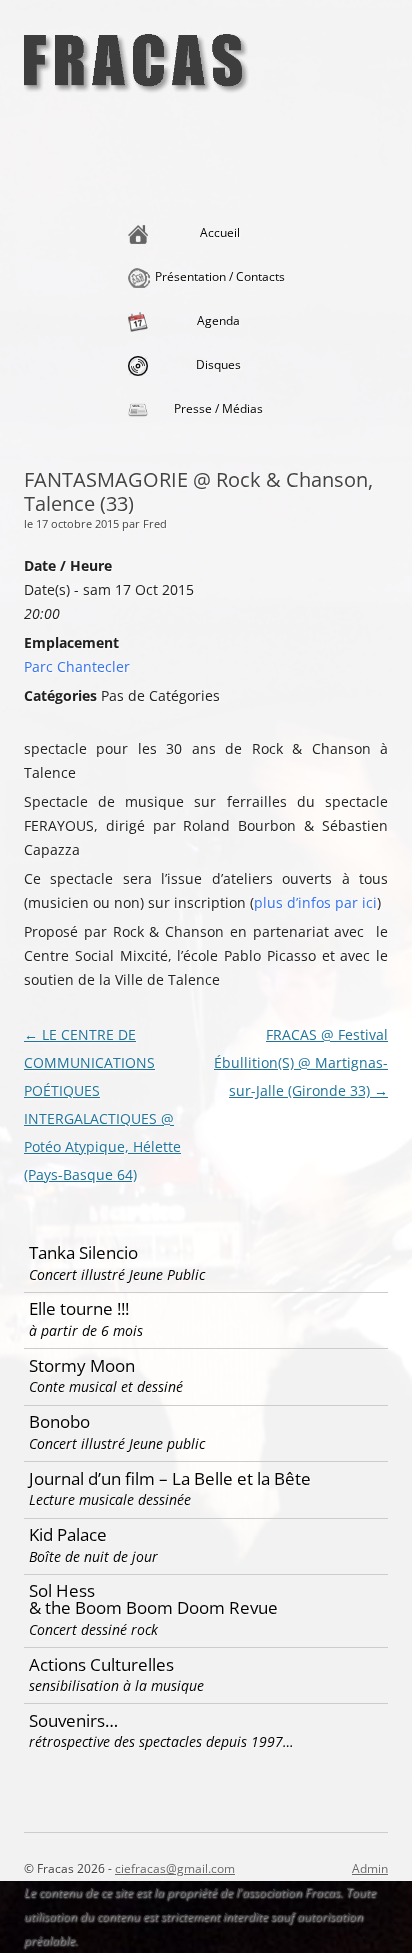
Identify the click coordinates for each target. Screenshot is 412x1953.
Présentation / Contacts (220, 276)
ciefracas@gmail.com (175, 1868)
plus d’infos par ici (315, 902)
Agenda (218, 320)
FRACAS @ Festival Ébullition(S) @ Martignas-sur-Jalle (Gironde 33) (301, 1062)
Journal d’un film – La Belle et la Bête (170, 1488)
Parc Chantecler (77, 666)
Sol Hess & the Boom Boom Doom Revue (153, 1608)
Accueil (220, 232)
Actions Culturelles (116, 1674)
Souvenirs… (161, 1730)
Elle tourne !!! (86, 1318)
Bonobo (117, 1431)
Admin (370, 1868)
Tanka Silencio (117, 1262)
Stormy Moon (106, 1375)
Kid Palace (93, 1544)
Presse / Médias (218, 408)
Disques (218, 364)
